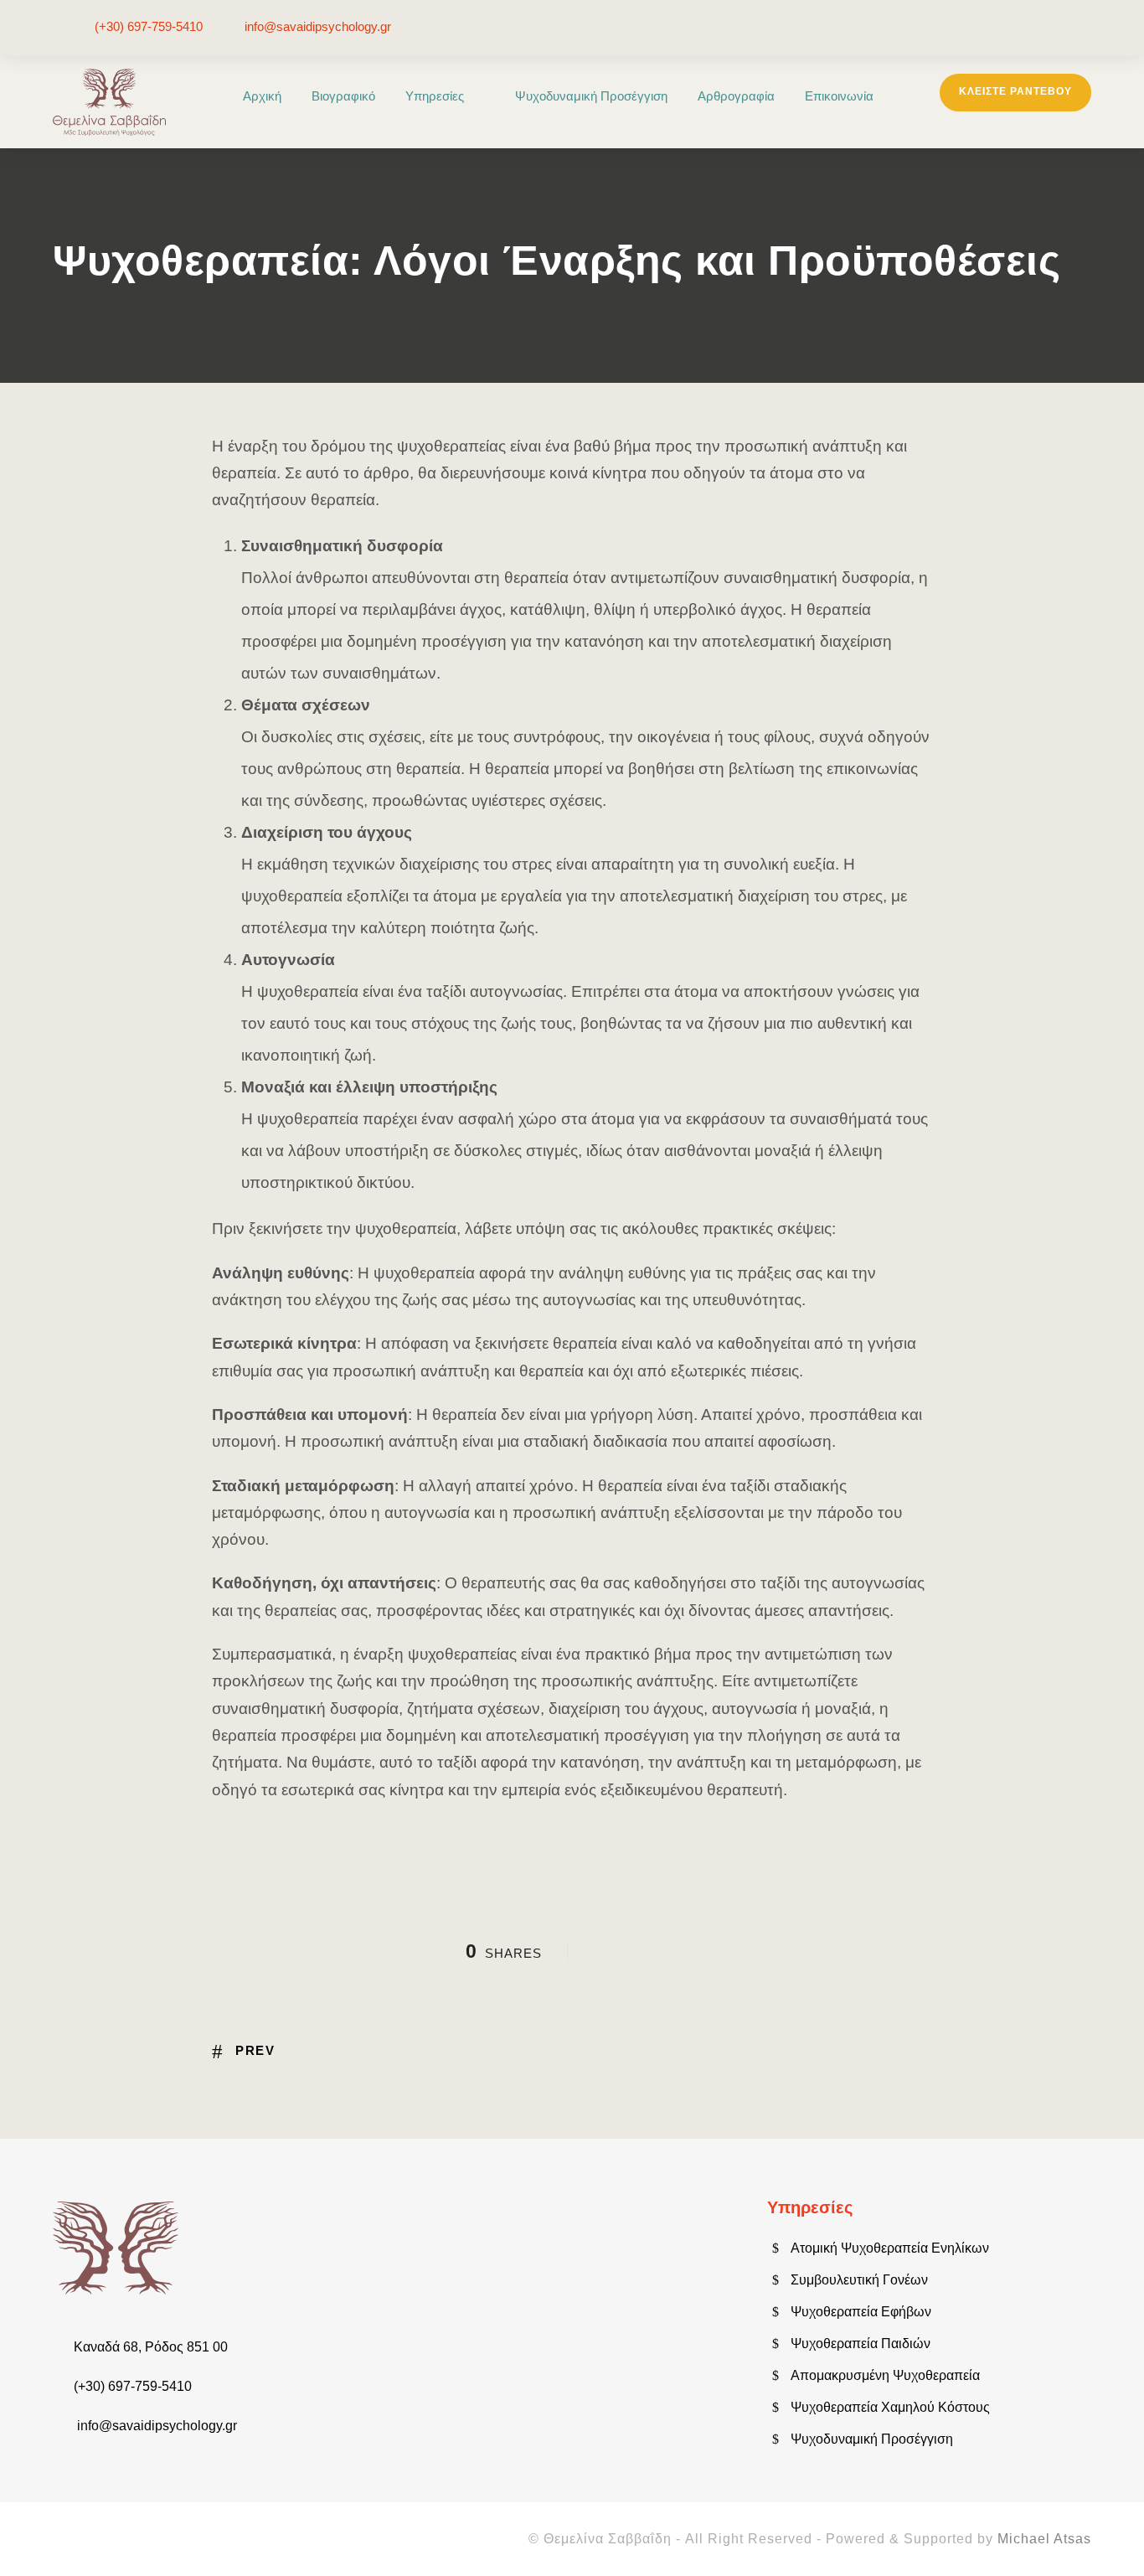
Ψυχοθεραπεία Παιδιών (861, 2344)
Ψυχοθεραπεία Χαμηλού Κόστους (890, 2407)
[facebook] (1063, 27)
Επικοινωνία (839, 96)
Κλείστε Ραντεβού (1015, 91)
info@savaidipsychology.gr (318, 26)
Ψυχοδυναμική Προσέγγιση (591, 96)
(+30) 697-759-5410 (149, 26)
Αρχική (262, 96)
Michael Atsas (1044, 2539)
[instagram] (1086, 27)
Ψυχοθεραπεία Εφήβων (861, 2312)
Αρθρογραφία (736, 96)
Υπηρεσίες (435, 96)
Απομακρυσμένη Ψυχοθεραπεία (885, 2375)
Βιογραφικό (343, 96)
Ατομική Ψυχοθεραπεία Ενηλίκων (890, 2248)
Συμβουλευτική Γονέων (859, 2280)
